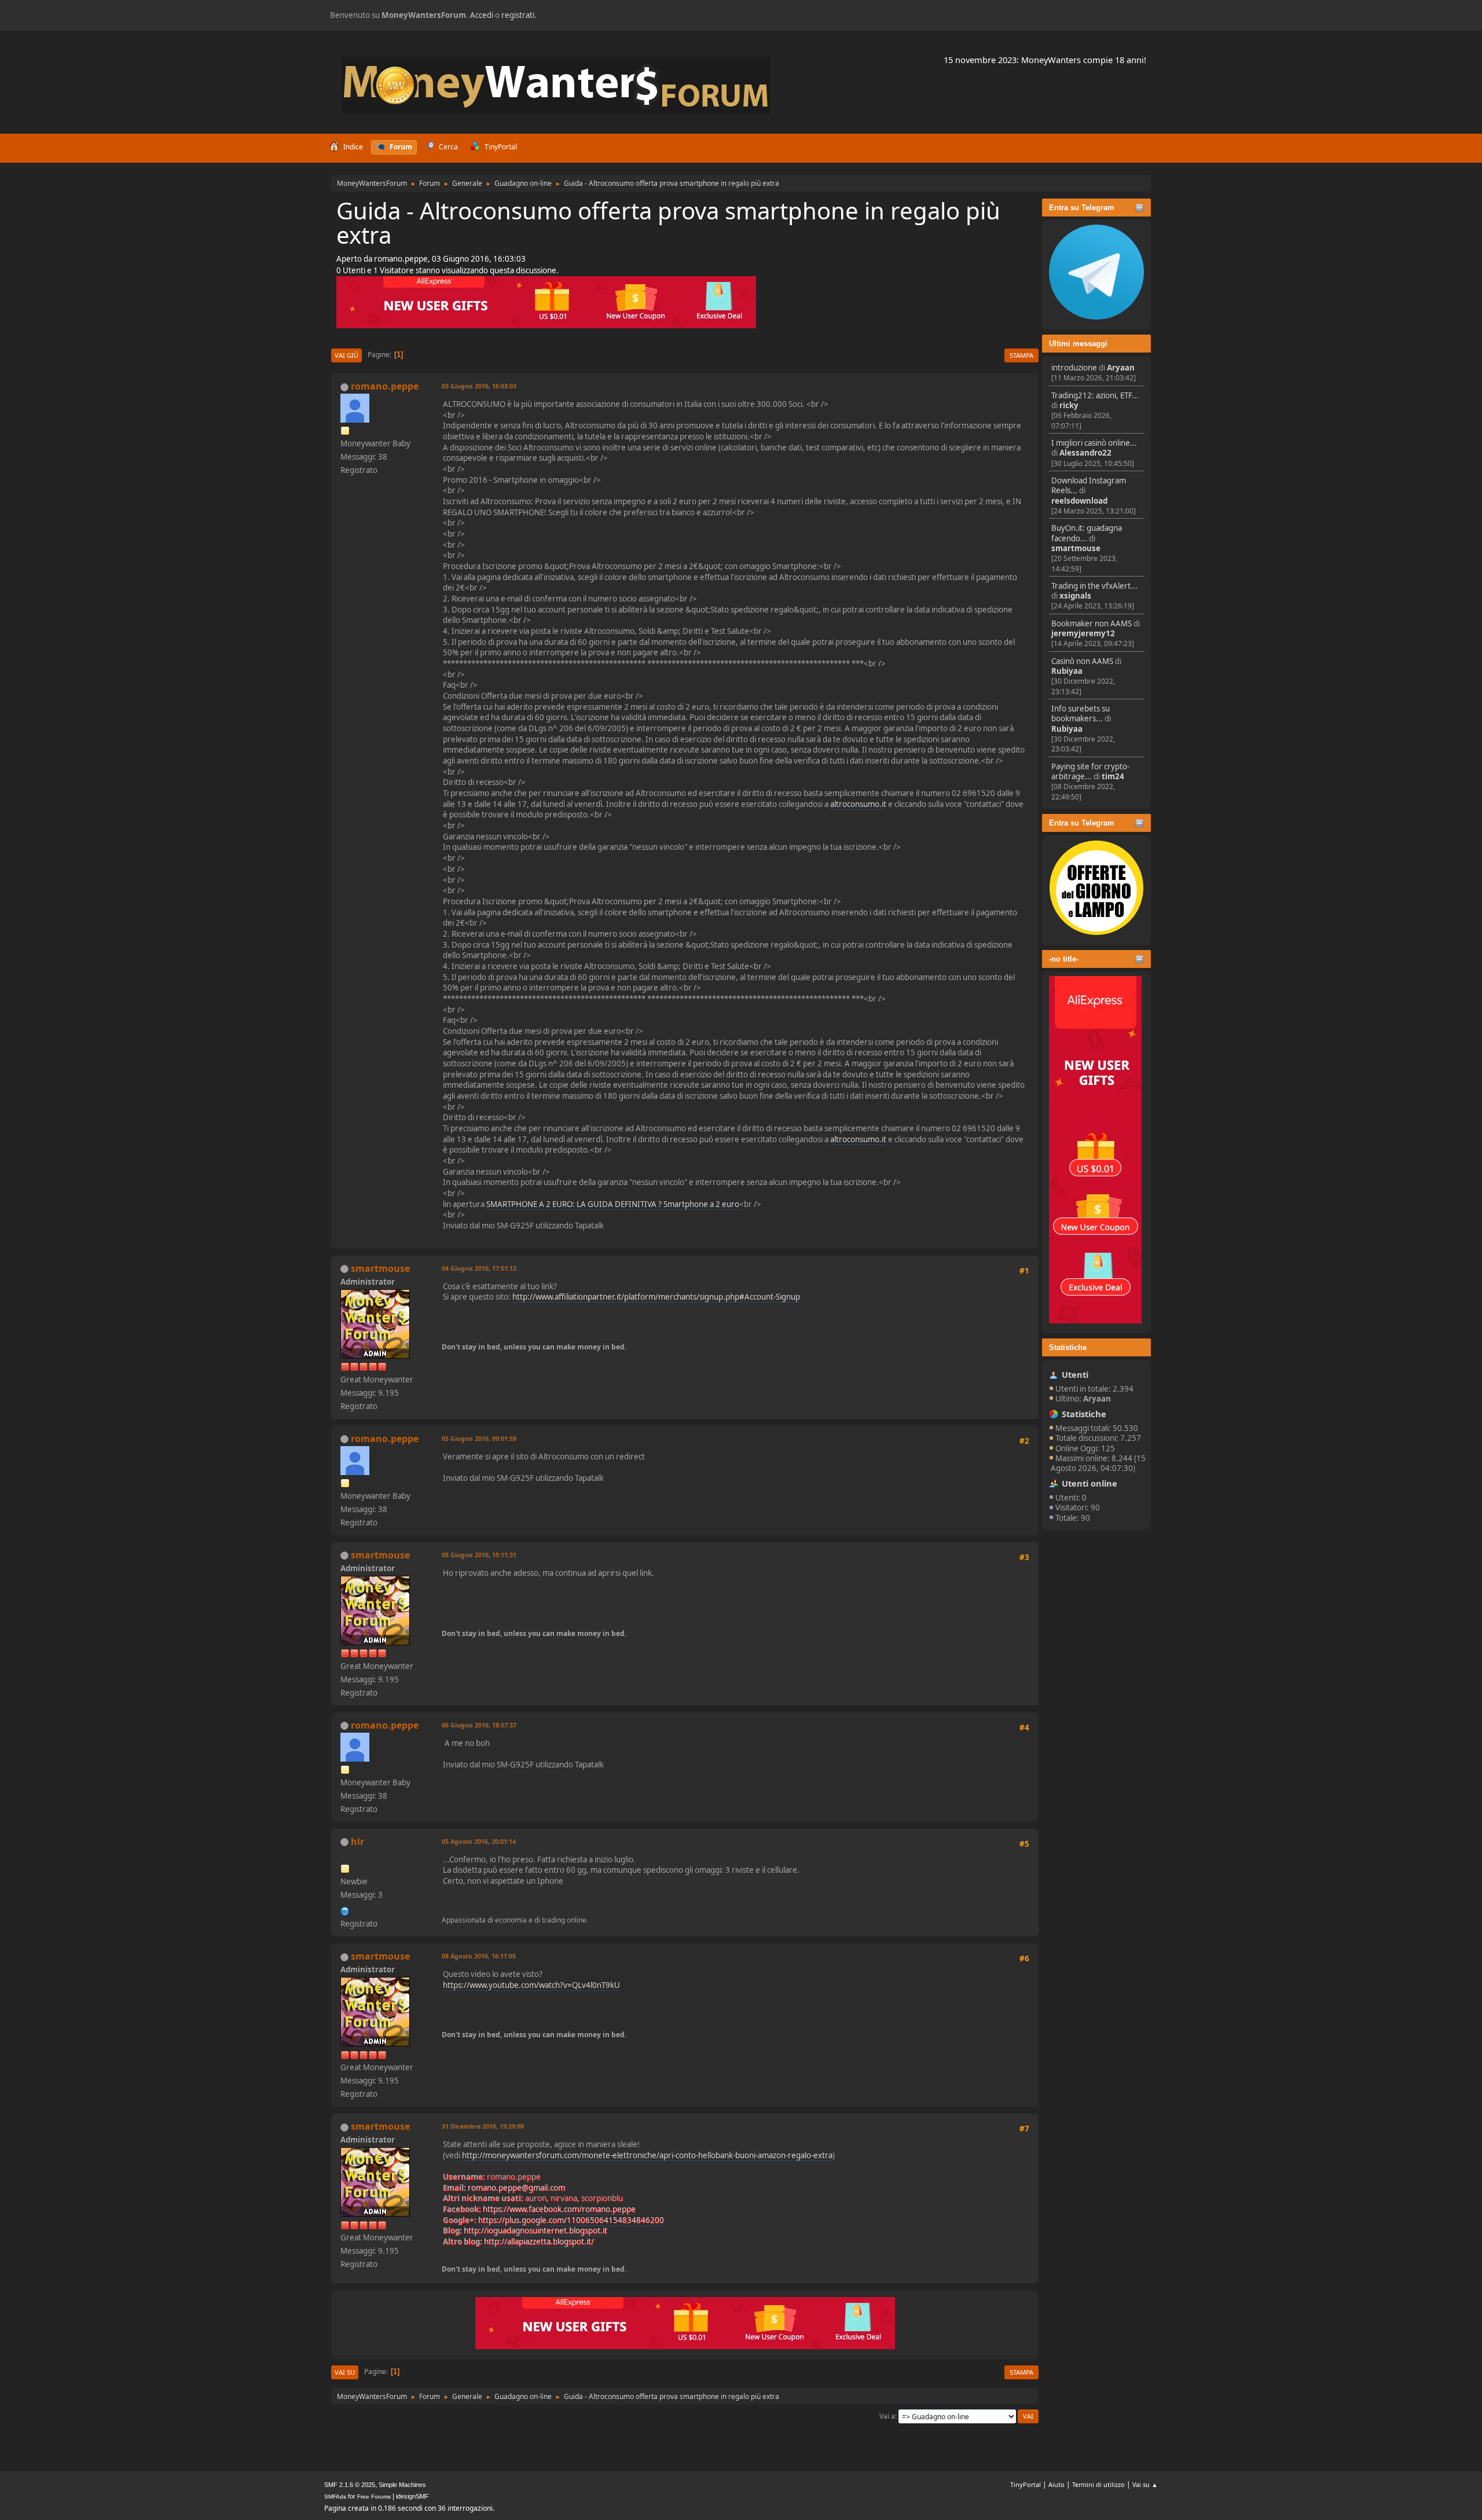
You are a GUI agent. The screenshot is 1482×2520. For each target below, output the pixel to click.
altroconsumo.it (858, 804)
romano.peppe (385, 386)
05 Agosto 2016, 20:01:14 (479, 1841)
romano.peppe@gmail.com (516, 2188)
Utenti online (1090, 1483)
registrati (518, 15)
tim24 (1113, 776)
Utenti (1075, 1374)
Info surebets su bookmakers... (1081, 714)
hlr (357, 1842)
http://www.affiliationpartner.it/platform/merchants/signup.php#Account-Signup (656, 1297)
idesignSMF (412, 2496)
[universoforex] (345, 1910)
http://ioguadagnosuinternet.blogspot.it (535, 2231)
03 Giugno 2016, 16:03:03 (479, 386)
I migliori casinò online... (1094, 443)
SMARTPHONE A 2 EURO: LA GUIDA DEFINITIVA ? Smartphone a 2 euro (613, 1204)
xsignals (1075, 596)
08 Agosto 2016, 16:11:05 (479, 1956)
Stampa (1021, 355)
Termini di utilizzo (1098, 2484)
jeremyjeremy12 (1083, 633)
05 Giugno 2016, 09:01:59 (479, 1438)
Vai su (345, 2372)
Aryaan (1121, 368)
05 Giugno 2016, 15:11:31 (479, 1555)
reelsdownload (1079, 501)
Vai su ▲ (1145, 2484)
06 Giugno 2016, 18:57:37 (479, 1725)
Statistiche (1068, 1347)
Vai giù (346, 355)
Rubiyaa (1067, 671)
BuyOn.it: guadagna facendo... (1087, 533)
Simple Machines (402, 2485)
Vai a (887, 2416)
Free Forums (374, 2497)
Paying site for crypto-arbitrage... (1090, 771)
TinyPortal (1026, 2484)
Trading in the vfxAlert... (1094, 586)
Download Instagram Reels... (1089, 485)
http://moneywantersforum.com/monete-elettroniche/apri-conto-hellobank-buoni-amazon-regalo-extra (647, 2155)
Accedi (482, 15)
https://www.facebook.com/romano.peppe (559, 2209)
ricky (1069, 405)
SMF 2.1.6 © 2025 (350, 2485)
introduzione (1074, 368)
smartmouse (1076, 548)
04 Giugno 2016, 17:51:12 (479, 1268)
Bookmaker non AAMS (1092, 623)
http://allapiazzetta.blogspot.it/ (539, 2242)
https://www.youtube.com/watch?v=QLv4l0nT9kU (531, 1985)
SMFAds (335, 2497)
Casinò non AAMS (1082, 661)
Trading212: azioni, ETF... (1095, 395)
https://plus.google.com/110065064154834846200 (571, 2220)
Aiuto (1057, 2484)
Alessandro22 (1085, 453)
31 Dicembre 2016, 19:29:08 (483, 2126)
